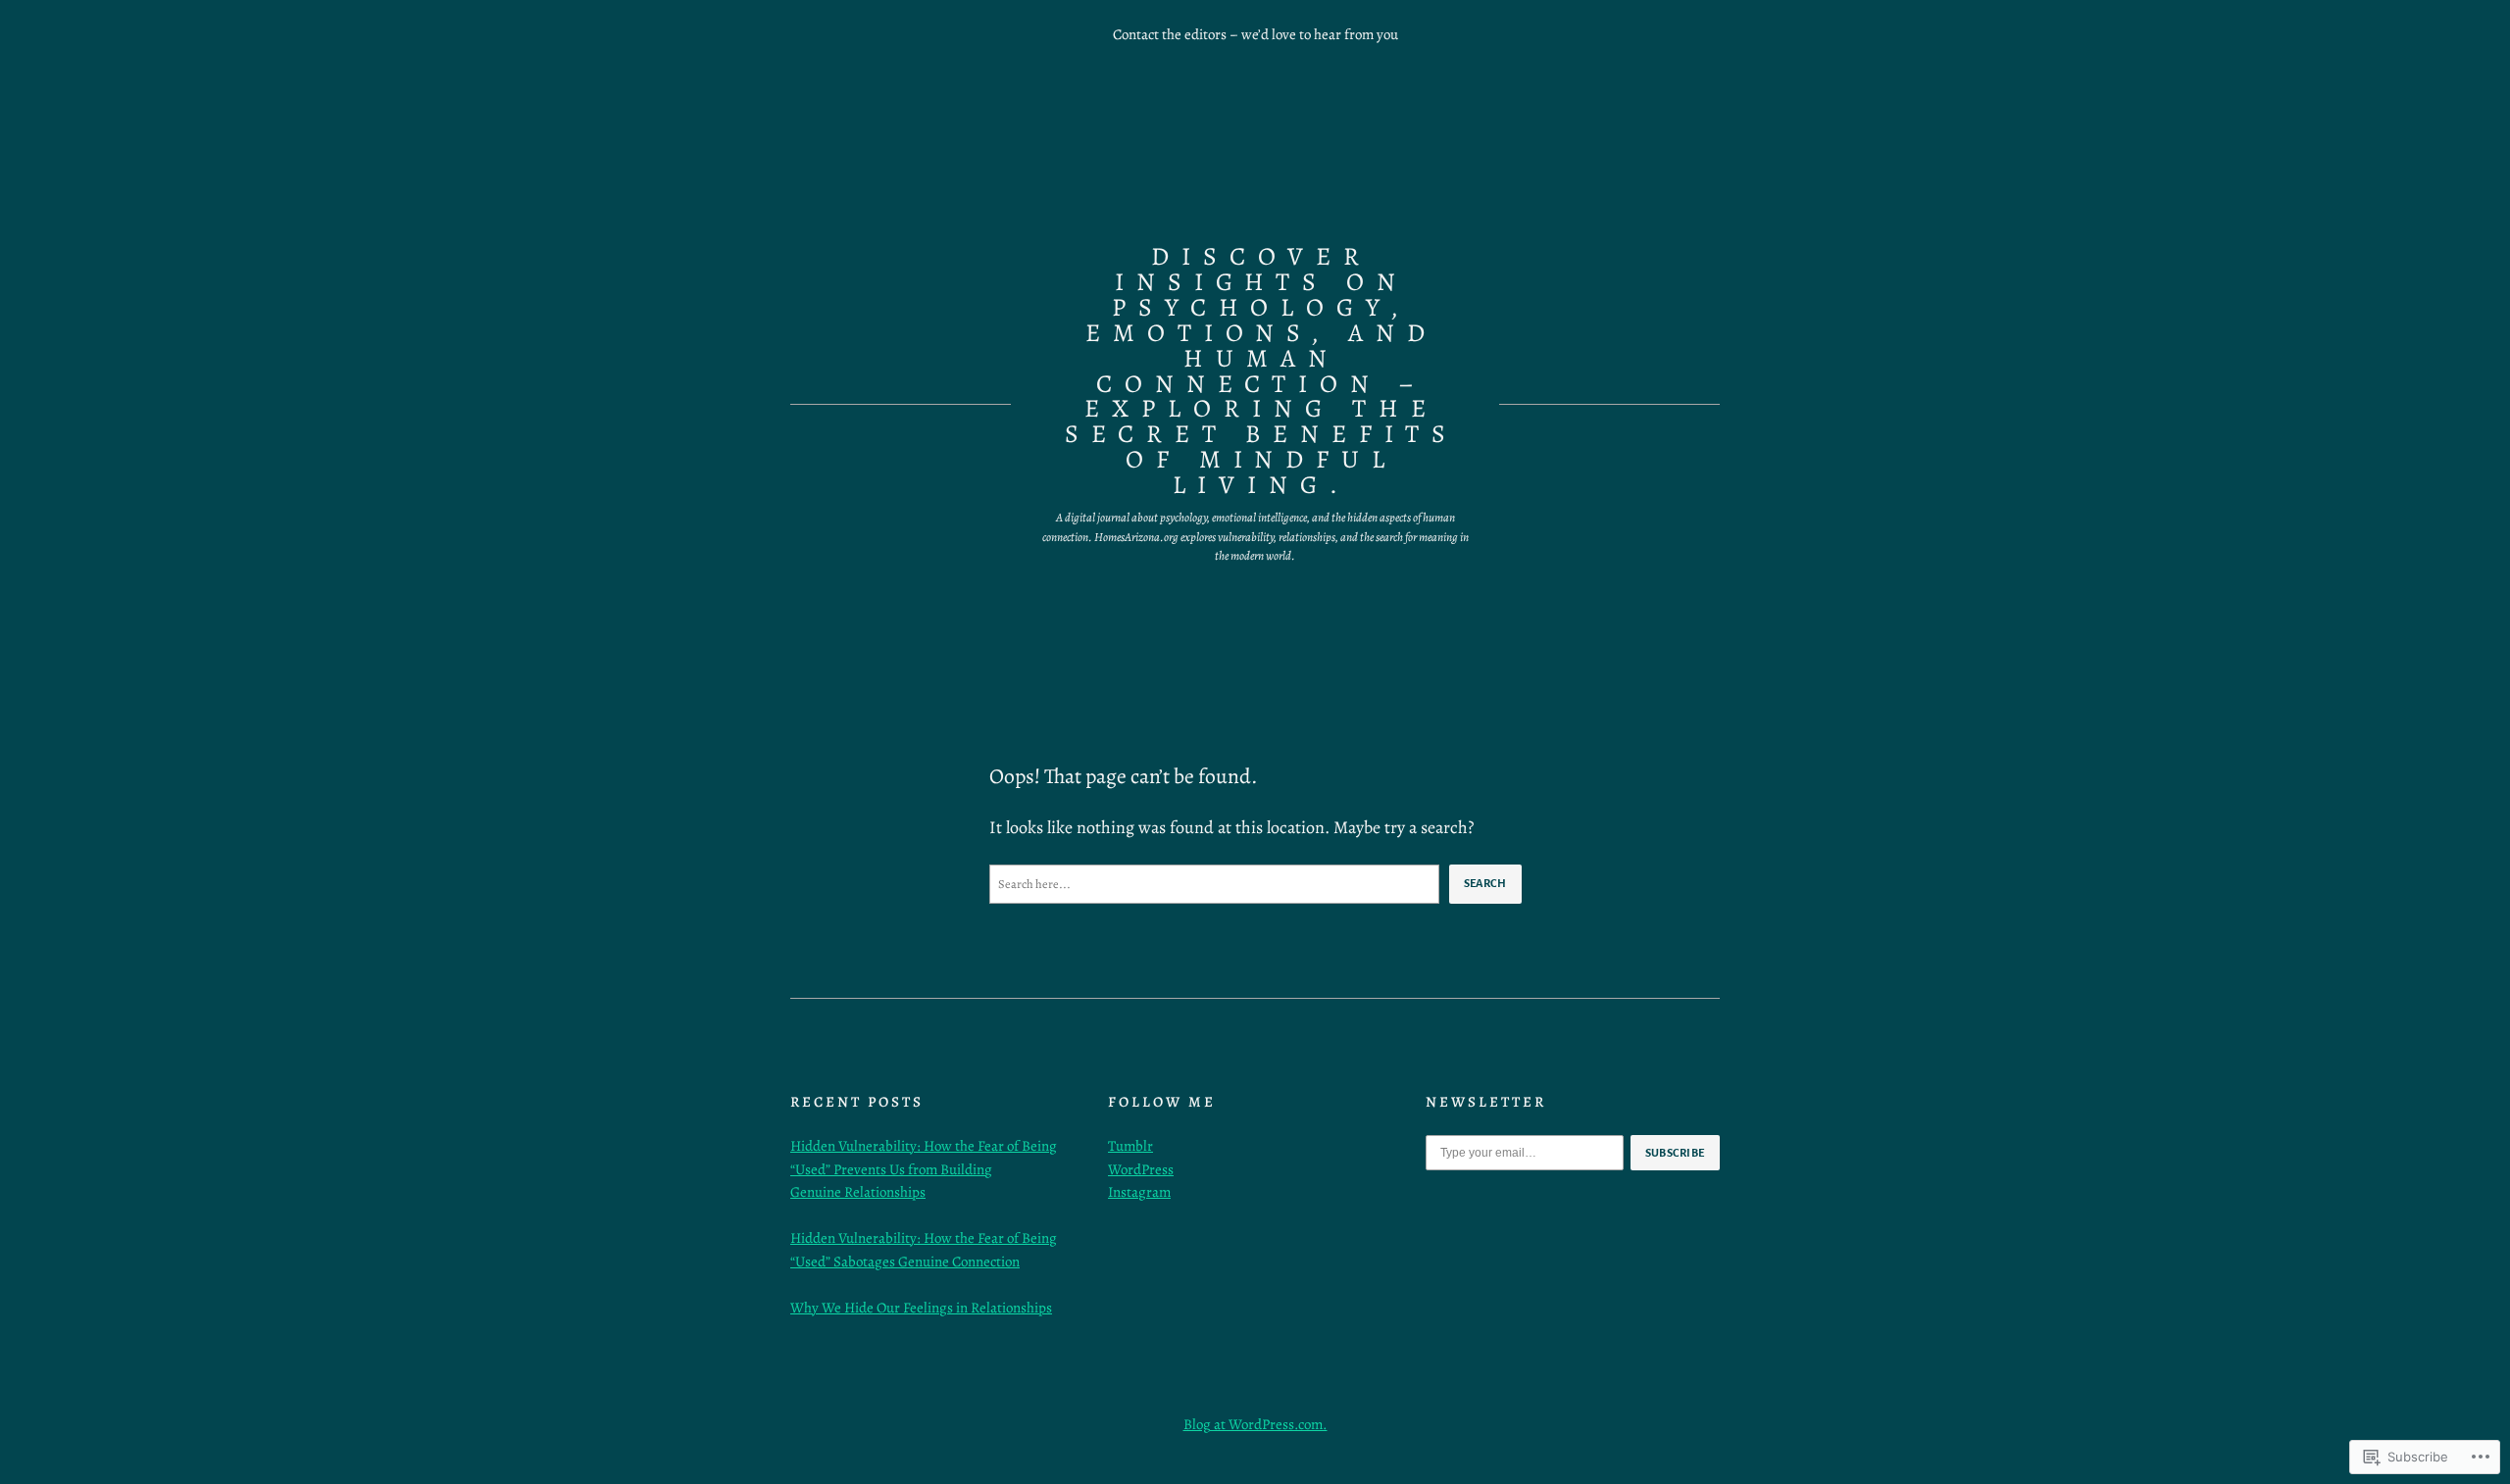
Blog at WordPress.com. (1255, 1424)
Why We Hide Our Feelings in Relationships (921, 1308)
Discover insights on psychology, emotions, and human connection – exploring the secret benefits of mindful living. (1261, 371)
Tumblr (1130, 1146)
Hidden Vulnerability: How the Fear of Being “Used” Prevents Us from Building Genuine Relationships (924, 1169)
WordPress (1141, 1169)
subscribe (1676, 1153)
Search (1485, 883)
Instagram (1139, 1192)
